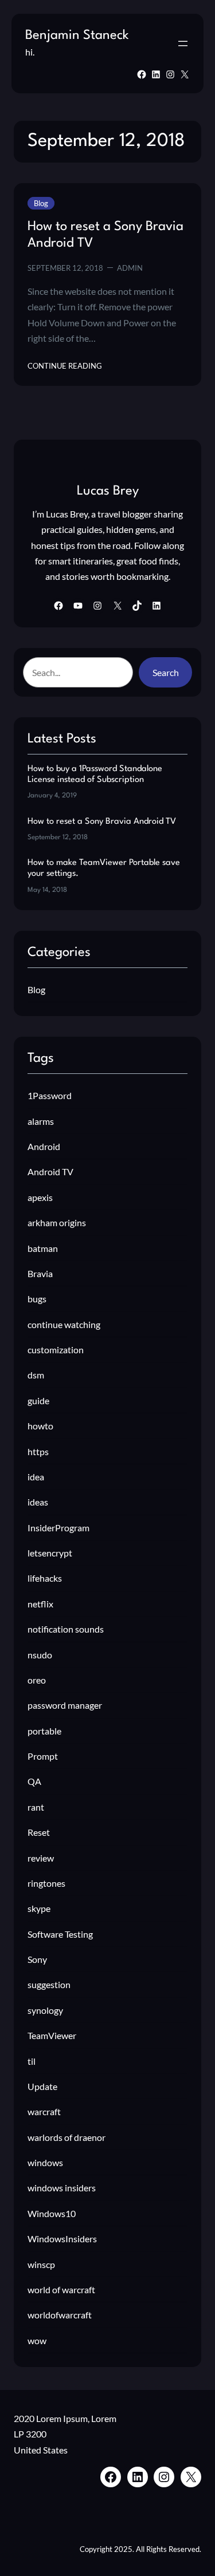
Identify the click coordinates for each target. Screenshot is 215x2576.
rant (36, 1807)
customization (56, 1350)
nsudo (40, 1655)
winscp (41, 2264)
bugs (37, 1299)
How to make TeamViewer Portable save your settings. (104, 868)
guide (38, 1400)
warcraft (44, 2111)
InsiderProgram (58, 1528)
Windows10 (52, 2213)
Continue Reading (65, 366)
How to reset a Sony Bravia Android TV (105, 235)
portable (44, 1731)
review (41, 1858)
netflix (40, 1604)
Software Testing (60, 1934)
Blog (41, 203)
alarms (41, 1121)
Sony (37, 1959)
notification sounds (66, 1629)
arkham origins (57, 1222)
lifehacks (45, 1578)
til (32, 2061)
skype (39, 1908)
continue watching (64, 1324)
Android (44, 1146)
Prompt (43, 1756)
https (38, 1451)
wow (37, 2340)
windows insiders (62, 2188)
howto (40, 1426)
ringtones (46, 1883)
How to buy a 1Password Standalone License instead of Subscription (95, 775)
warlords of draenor (67, 2137)
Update (42, 2086)
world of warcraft (61, 2289)
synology (45, 2010)
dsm (36, 1375)
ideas (38, 1502)
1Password (50, 1095)
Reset (39, 1832)
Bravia (40, 1273)
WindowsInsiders (62, 2239)
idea (36, 1477)
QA (34, 1781)
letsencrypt (50, 1553)
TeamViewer (52, 2035)
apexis (40, 1197)
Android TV (50, 1172)
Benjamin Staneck (77, 35)
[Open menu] (183, 44)
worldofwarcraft (60, 2315)
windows (45, 2162)
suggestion (49, 1984)
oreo (37, 1680)
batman (43, 1248)
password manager (65, 1705)
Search (166, 672)
